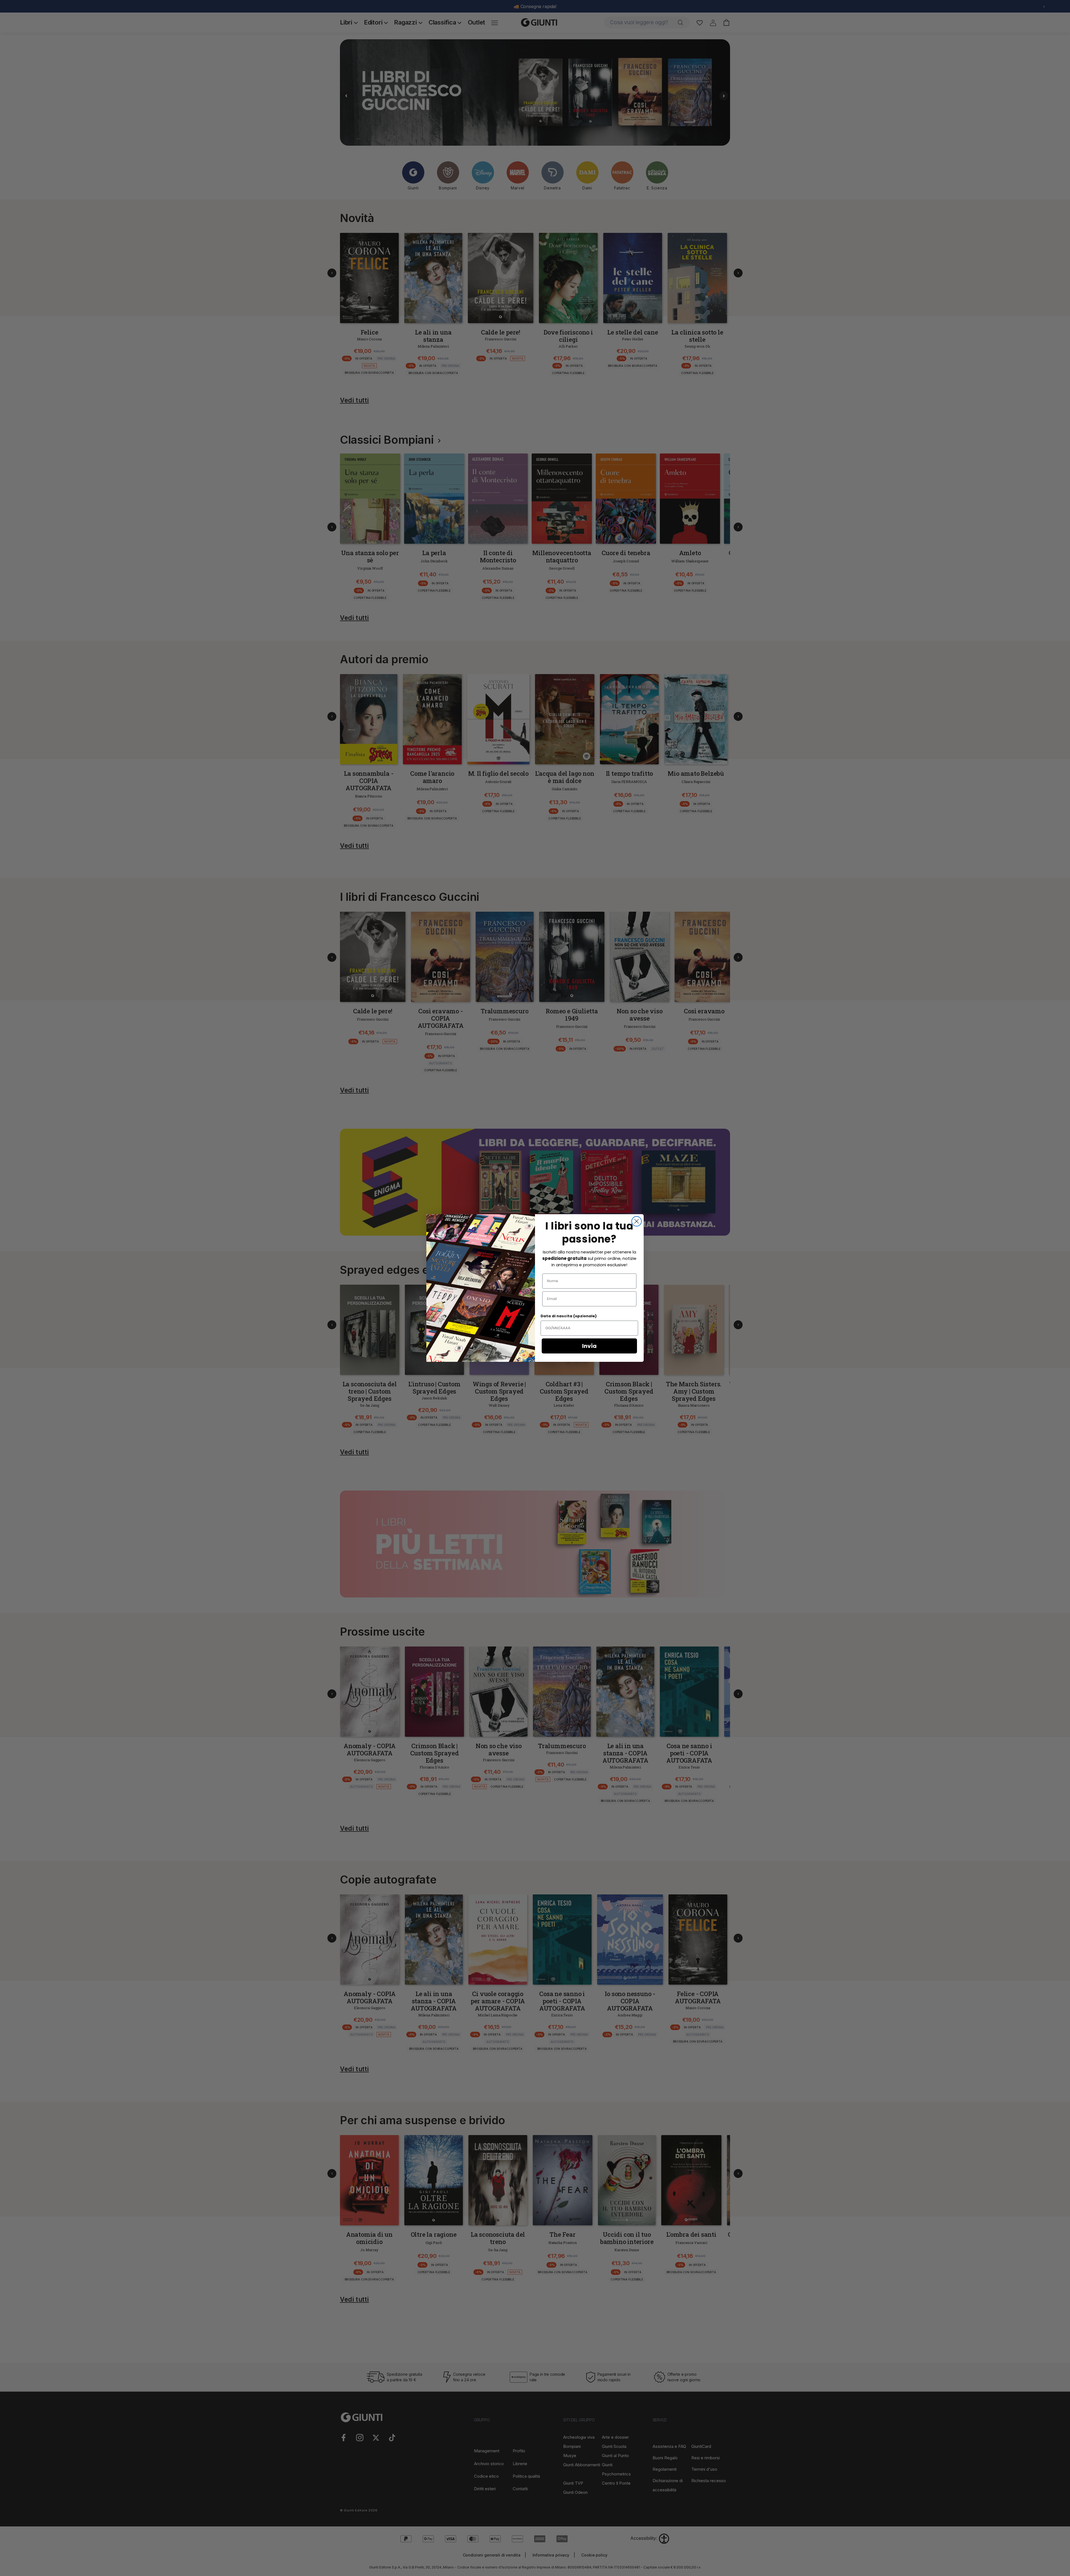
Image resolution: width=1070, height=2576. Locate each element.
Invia (589, 1346)
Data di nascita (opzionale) (569, 1316)
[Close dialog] (637, 1221)
